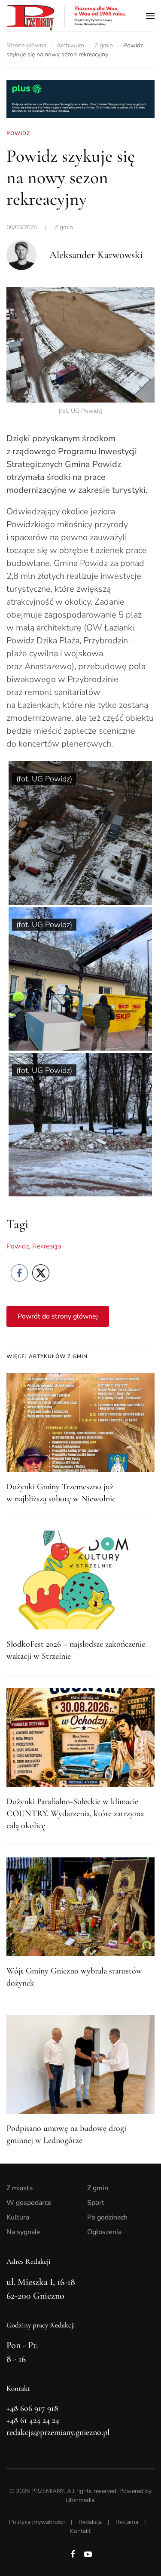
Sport (96, 2203)
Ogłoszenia (104, 2232)
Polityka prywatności (37, 2522)
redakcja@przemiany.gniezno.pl (58, 2432)
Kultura (18, 2217)
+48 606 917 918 (32, 2408)
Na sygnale (24, 2232)
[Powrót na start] (67, 16)
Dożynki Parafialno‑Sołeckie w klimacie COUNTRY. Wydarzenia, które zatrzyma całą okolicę (75, 1814)
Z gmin (64, 227)
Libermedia (80, 2500)
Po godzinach (107, 2217)
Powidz (18, 1246)
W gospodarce (29, 2203)
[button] (150, 16)
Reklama (127, 2522)
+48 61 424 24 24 (33, 2420)
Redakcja (90, 2522)
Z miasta (20, 2188)
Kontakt (80, 2531)
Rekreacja (47, 1246)
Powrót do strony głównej (58, 1316)
